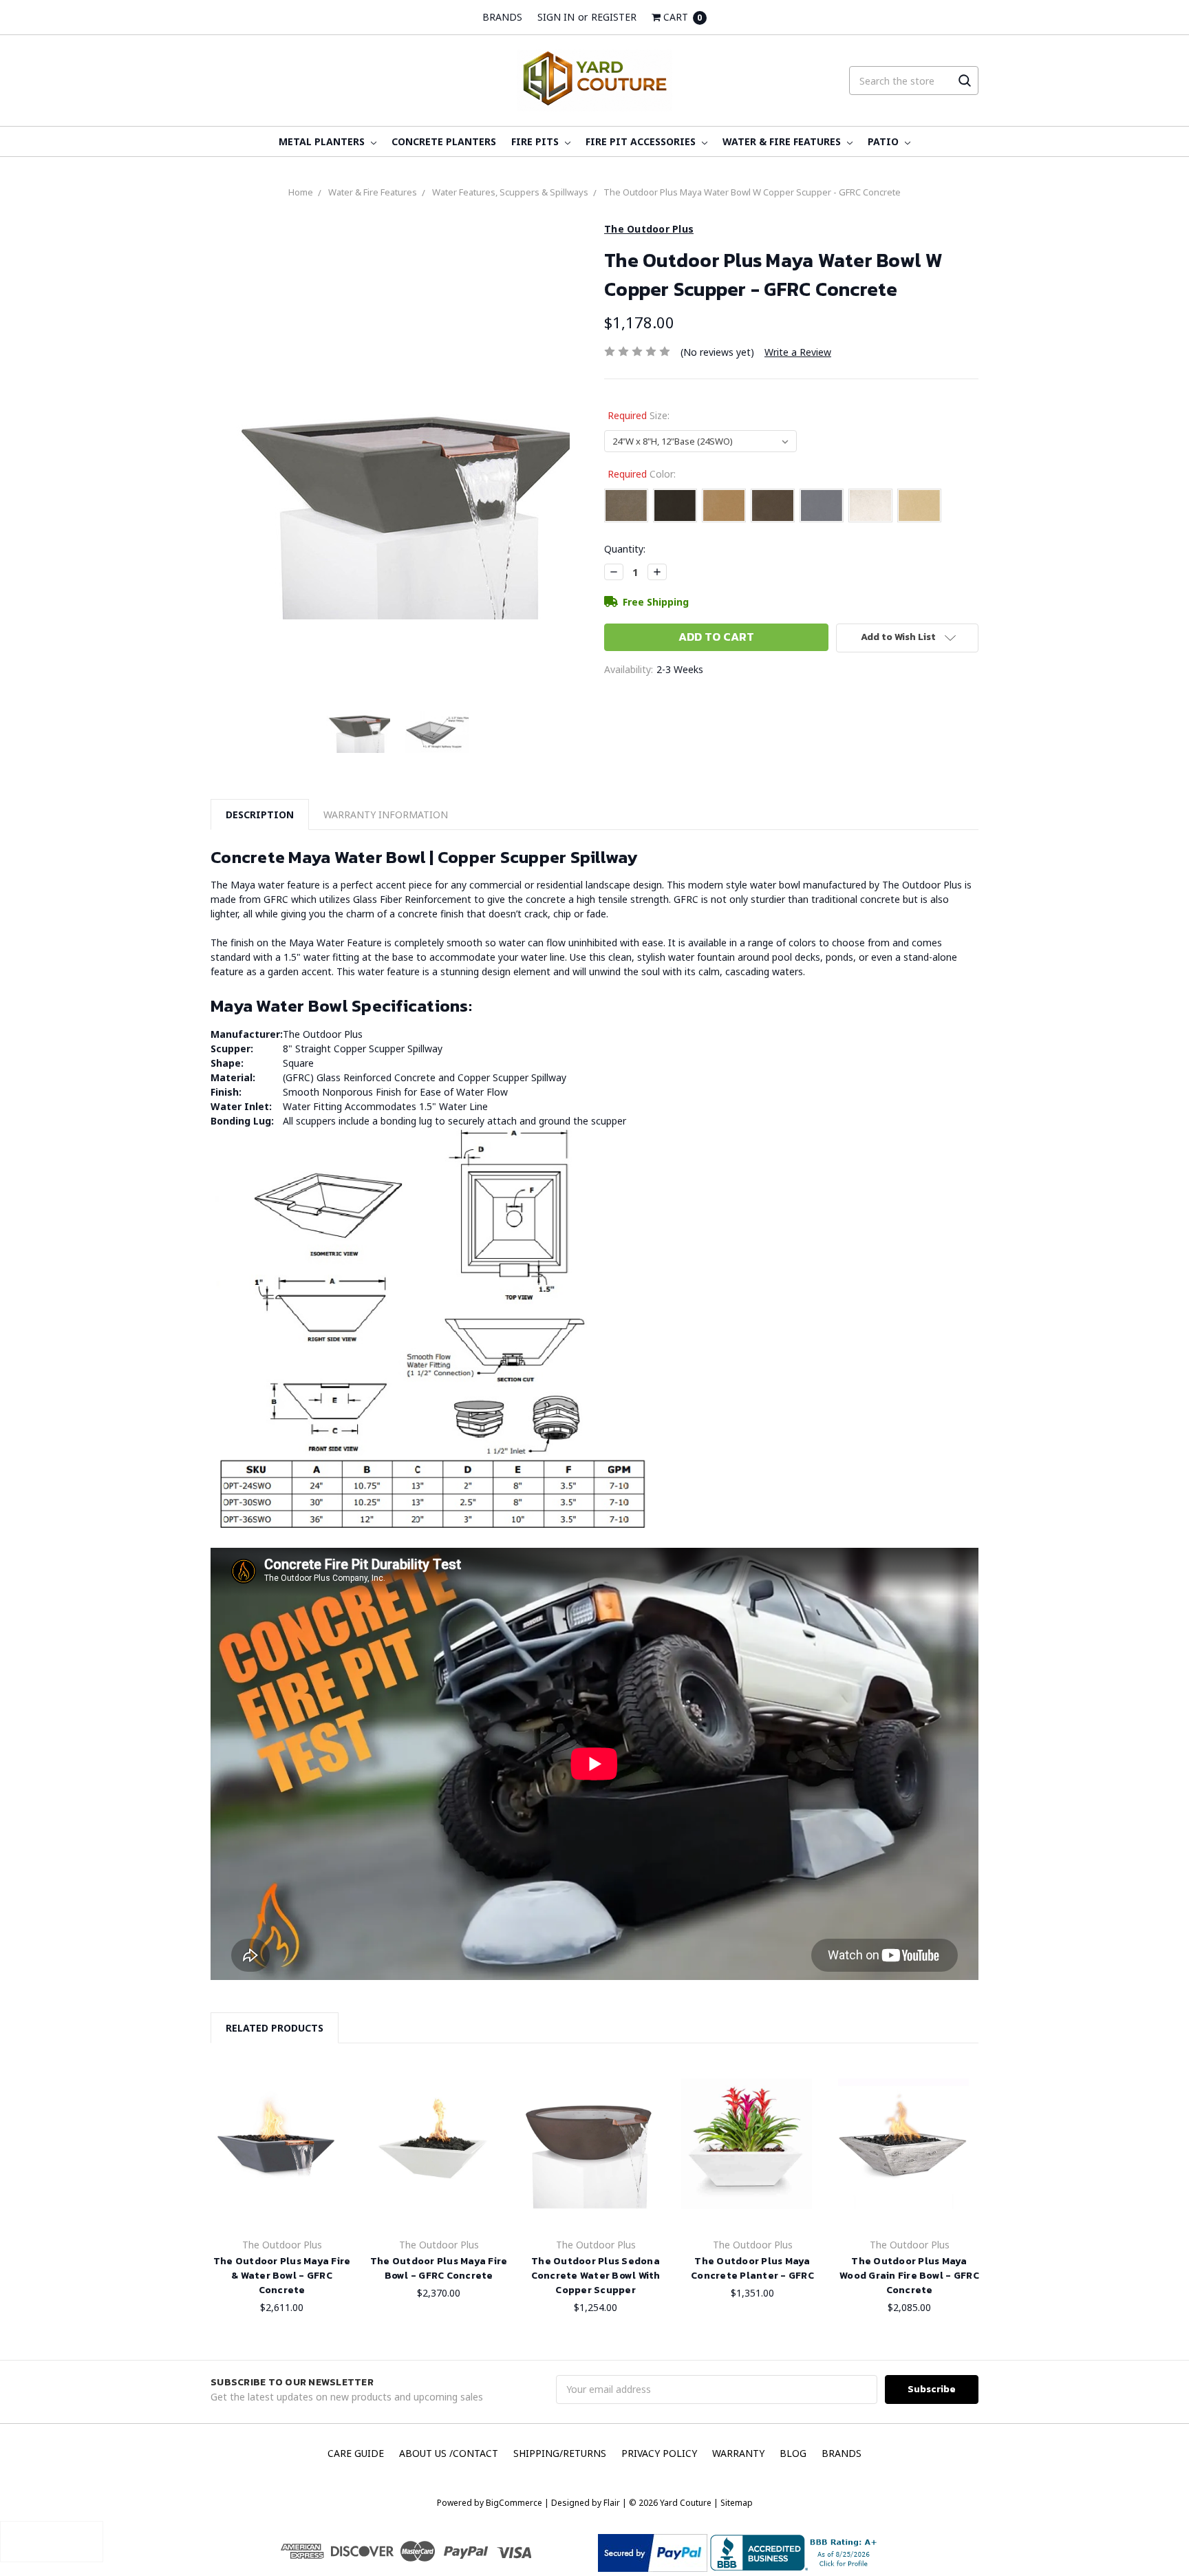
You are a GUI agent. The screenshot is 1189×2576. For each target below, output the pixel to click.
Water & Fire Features (783, 141)
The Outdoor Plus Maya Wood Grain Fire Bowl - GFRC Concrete (909, 2276)
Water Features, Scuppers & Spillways (510, 192)
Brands (502, 17)
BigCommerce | (517, 2503)
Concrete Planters (444, 141)
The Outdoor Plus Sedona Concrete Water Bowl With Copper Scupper (596, 2276)
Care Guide (356, 2453)
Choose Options (276, 2203)
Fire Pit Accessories (642, 141)
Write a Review (798, 352)
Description (260, 815)
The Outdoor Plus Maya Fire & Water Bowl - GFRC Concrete (282, 2276)
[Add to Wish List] (326, 2094)
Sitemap (736, 2503)
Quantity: (625, 549)
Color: (642, 474)
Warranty (738, 2453)
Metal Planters (323, 141)
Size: (639, 415)
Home (301, 192)
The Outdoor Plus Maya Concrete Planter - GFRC (752, 2268)
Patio (885, 141)
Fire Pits (536, 141)
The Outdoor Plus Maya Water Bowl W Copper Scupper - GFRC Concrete (752, 192)
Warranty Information (386, 815)
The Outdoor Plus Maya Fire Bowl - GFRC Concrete (439, 2268)
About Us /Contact (449, 2453)
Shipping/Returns (560, 2453)
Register (614, 17)
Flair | (615, 2503)
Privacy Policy (659, 2453)
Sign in (556, 17)
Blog (793, 2453)
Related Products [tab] (275, 2028)
